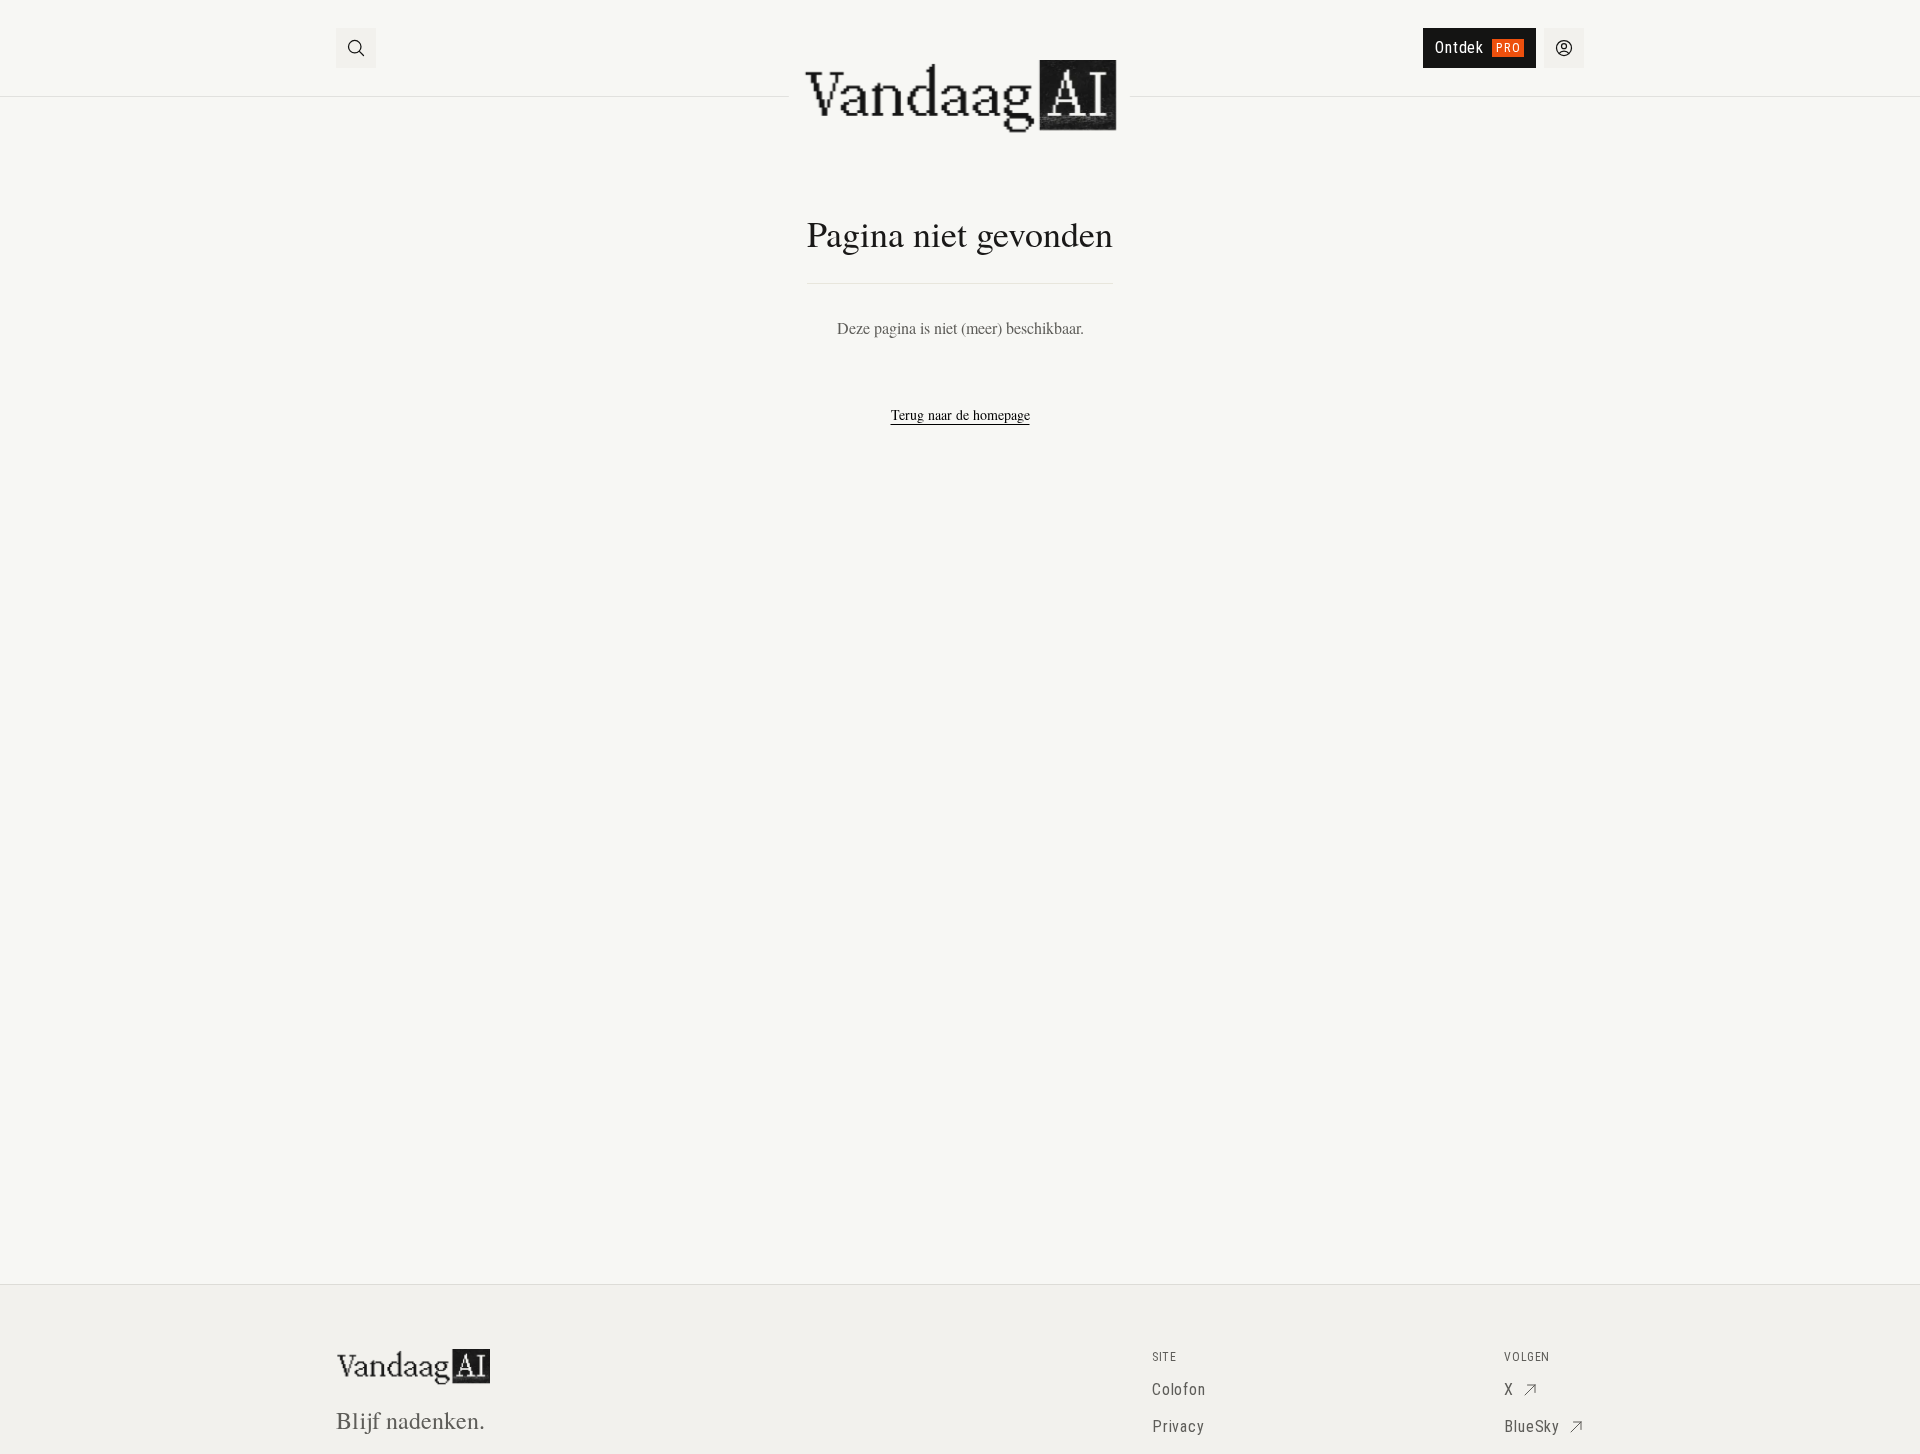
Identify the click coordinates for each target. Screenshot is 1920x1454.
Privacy (1178, 1426)
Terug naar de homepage (960, 414)
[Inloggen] (1564, 48)
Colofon (1179, 1389)
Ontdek (1478, 47)
